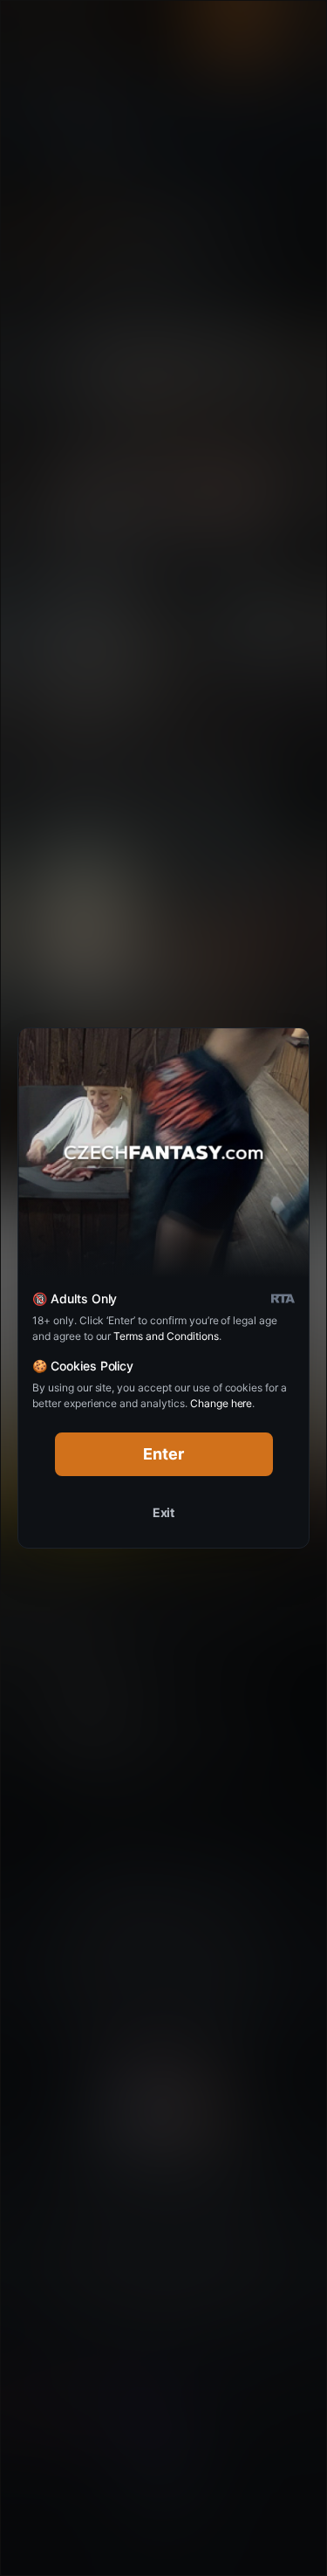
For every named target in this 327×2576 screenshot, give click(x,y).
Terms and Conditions (166, 1336)
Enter (163, 1454)
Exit (164, 1512)
